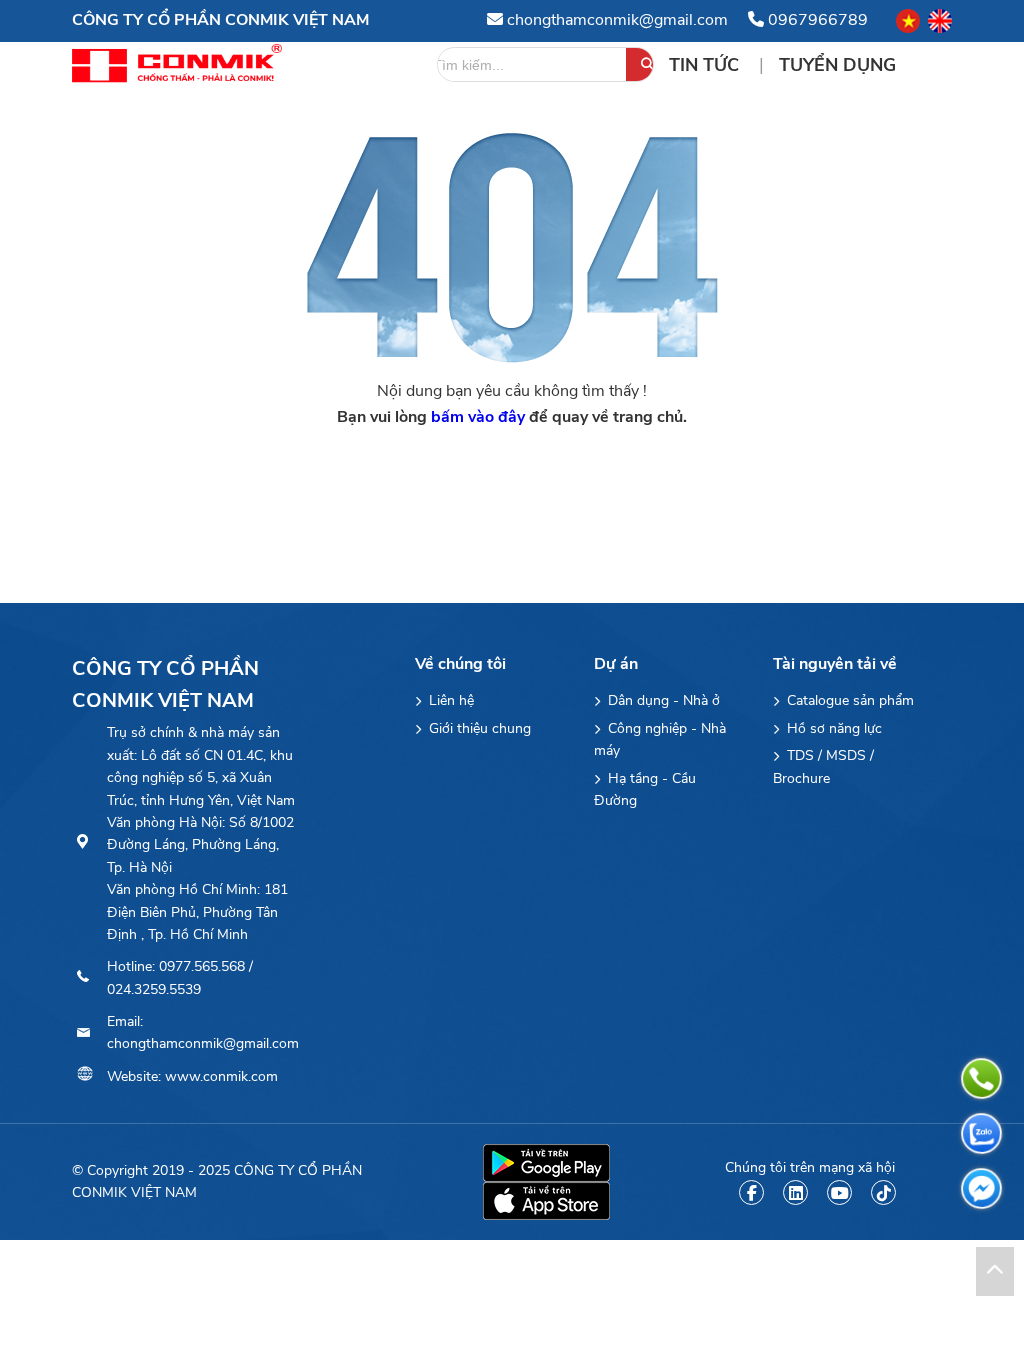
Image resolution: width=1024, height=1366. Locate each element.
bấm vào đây (478, 417)
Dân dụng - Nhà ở (662, 700)
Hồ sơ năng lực (832, 728)
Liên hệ (449, 700)
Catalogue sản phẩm (848, 700)
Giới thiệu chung (478, 728)
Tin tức (706, 65)
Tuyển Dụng (837, 65)
